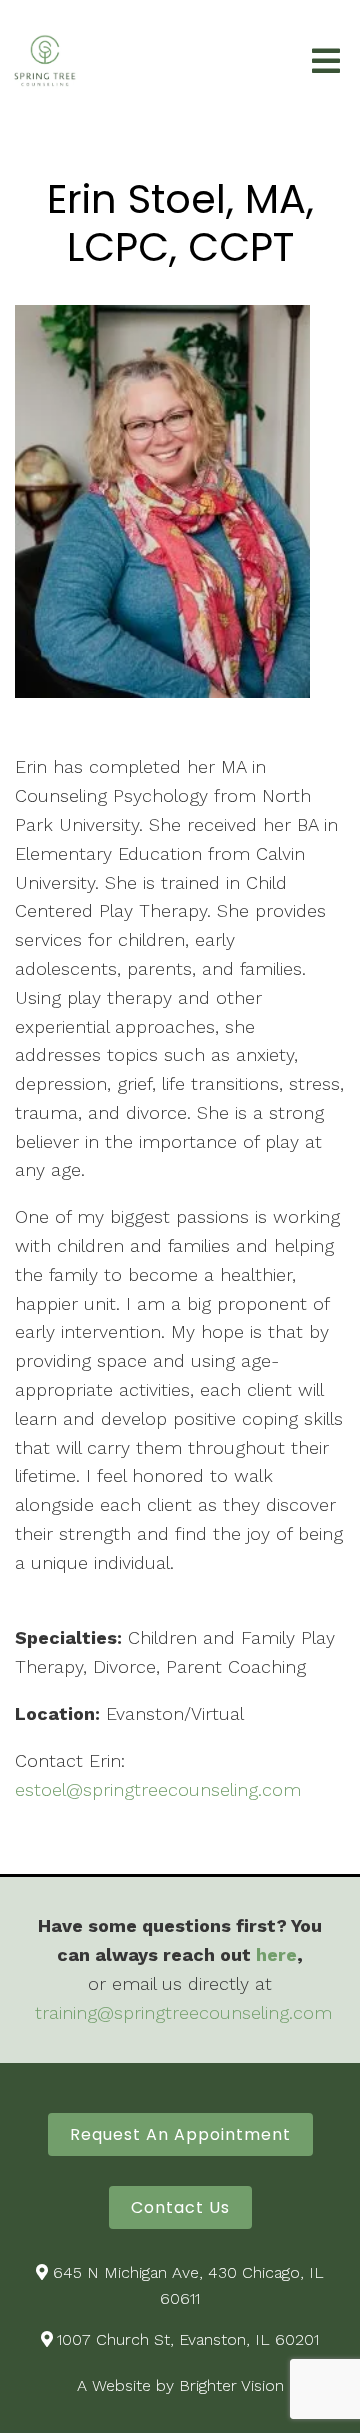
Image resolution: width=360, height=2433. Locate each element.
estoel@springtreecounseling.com (158, 1789)
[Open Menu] (326, 62)
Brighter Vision (231, 2385)
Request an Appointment (180, 2134)
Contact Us (180, 2207)
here (276, 1954)
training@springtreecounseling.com (183, 2012)
